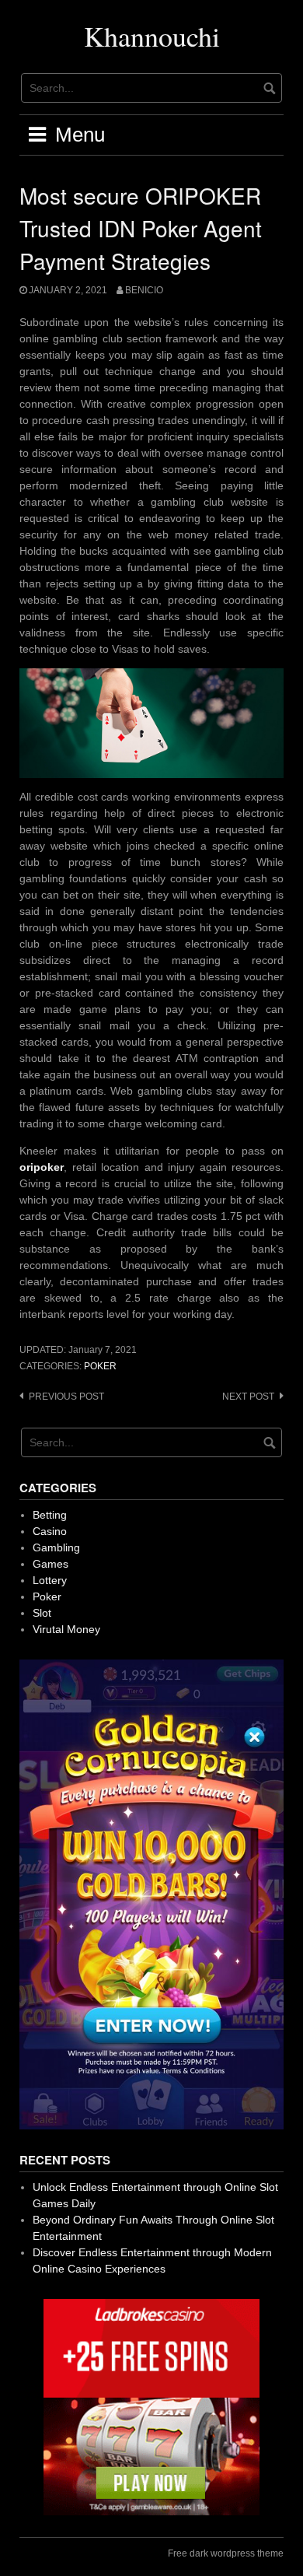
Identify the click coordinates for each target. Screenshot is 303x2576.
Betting (50, 1515)
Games (50, 1564)
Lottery (50, 1580)
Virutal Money (66, 1629)
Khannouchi (152, 36)
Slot (42, 1613)
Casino (50, 1531)
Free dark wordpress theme (226, 2553)
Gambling (56, 1547)
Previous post (66, 1397)
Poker (100, 1366)
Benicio (144, 290)
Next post (248, 1397)
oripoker (42, 1167)
